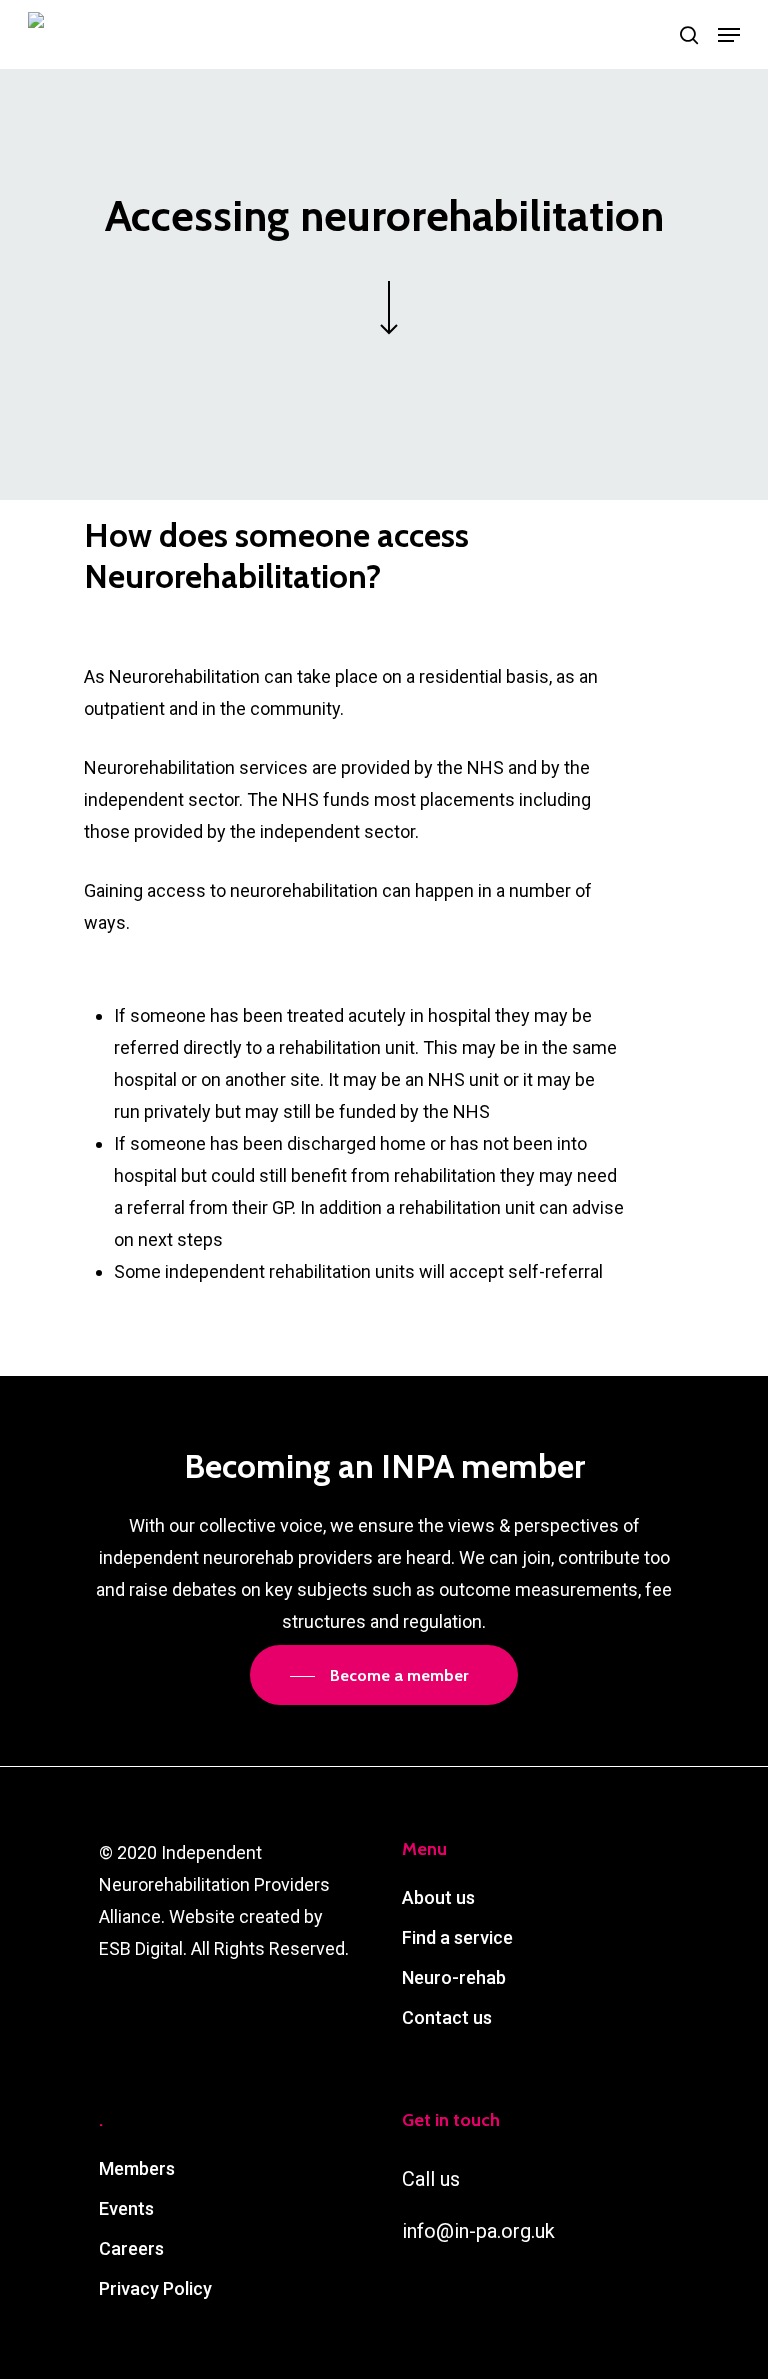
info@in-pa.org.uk (478, 2231)
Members (137, 2168)
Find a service (457, 1937)
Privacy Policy (155, 2288)
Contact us (447, 2017)
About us (438, 1897)
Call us (431, 2179)
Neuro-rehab (454, 1977)
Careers (131, 2248)
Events (126, 2208)
